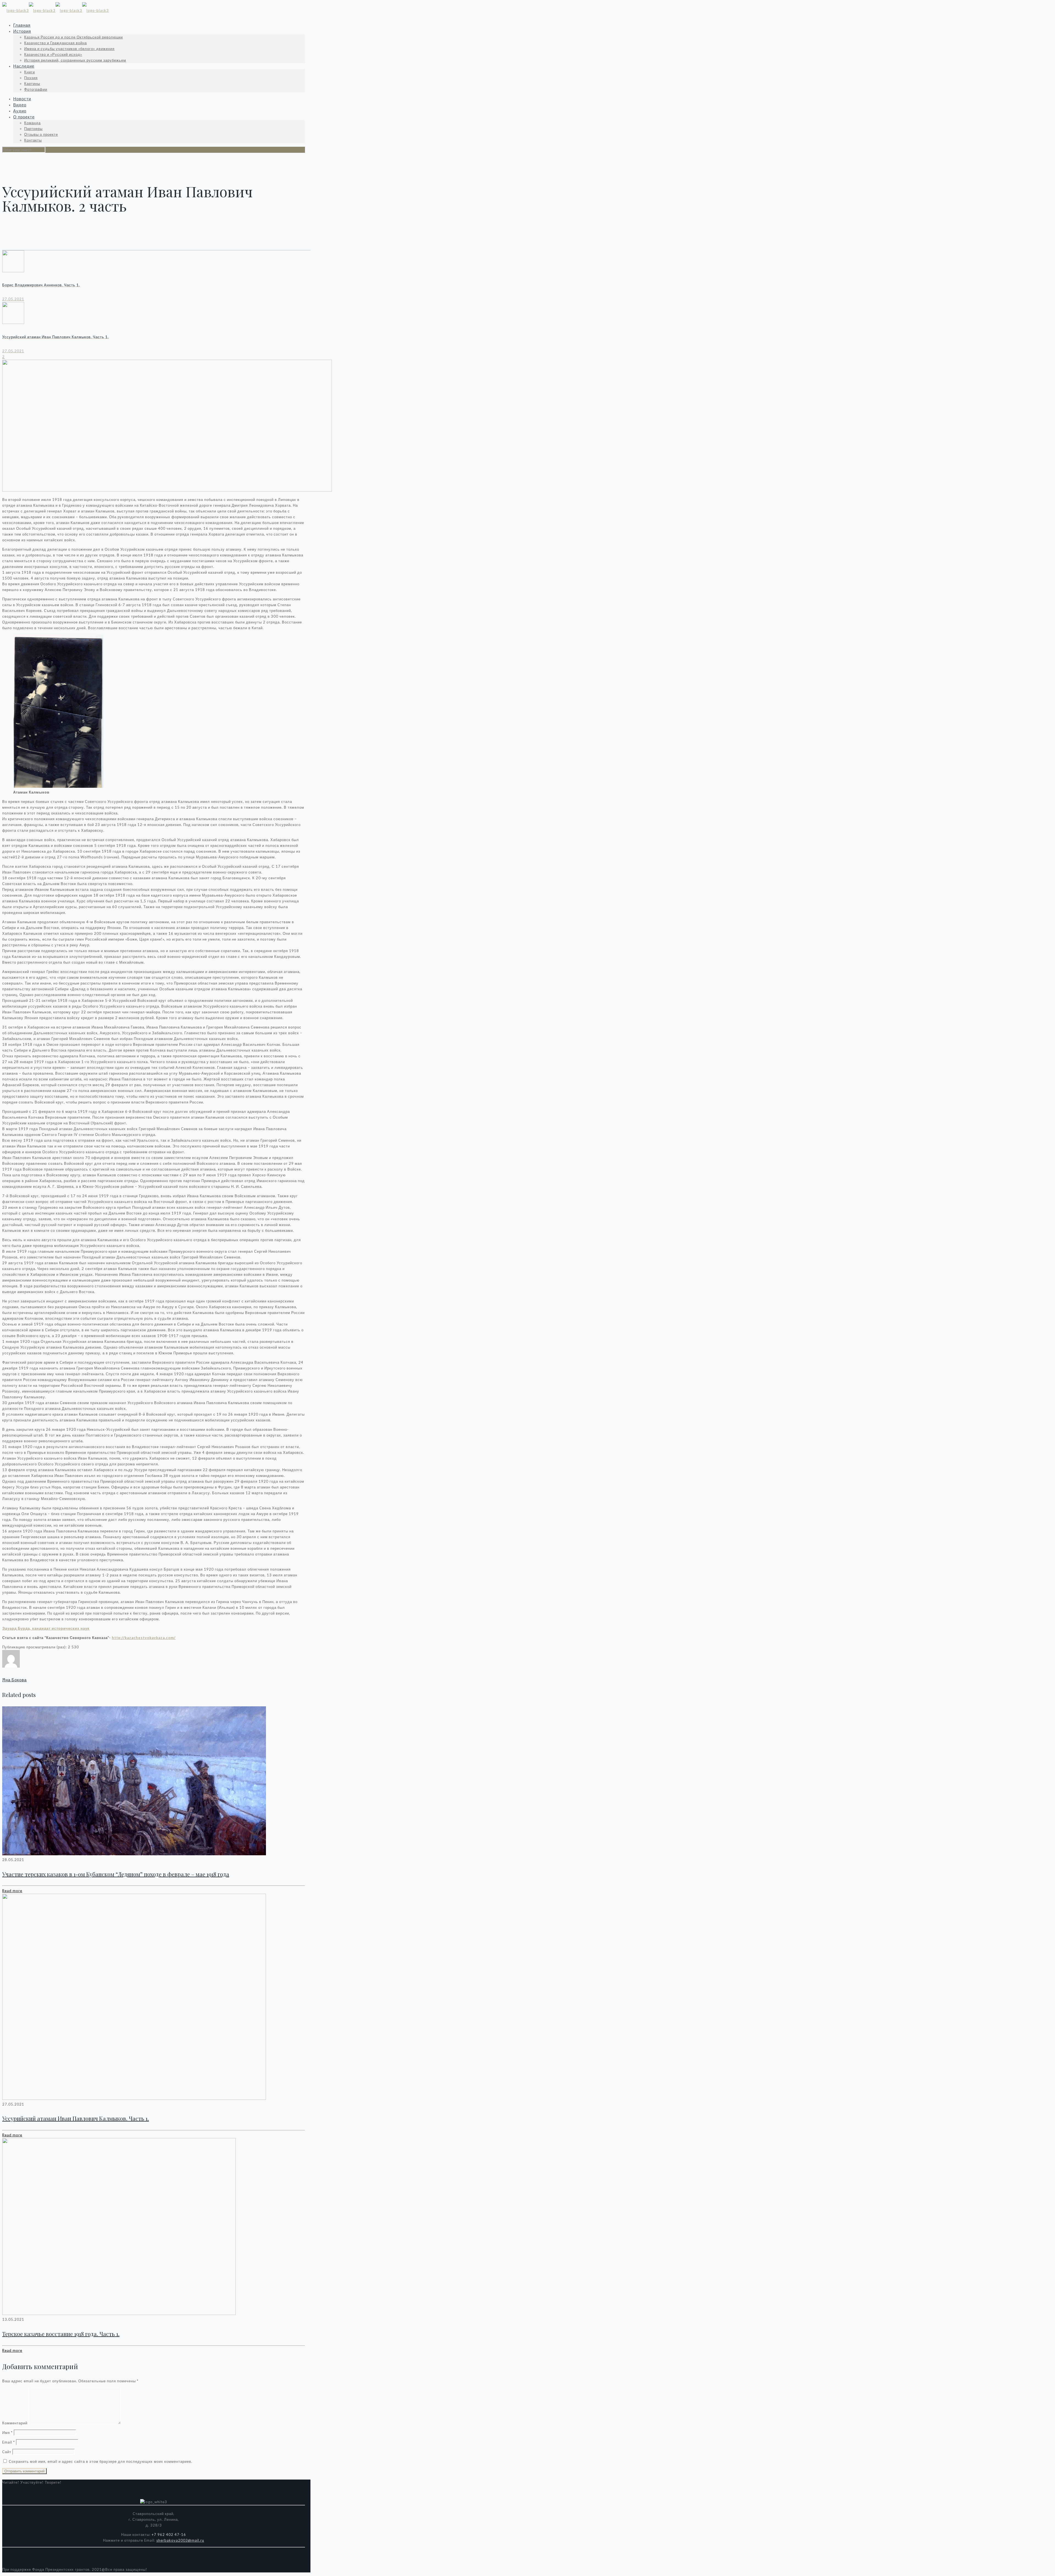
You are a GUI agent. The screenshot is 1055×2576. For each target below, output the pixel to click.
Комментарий (15, 2423)
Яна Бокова (14, 1680)
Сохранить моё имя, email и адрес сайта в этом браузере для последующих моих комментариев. (101, 2461)
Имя (7, 2433)
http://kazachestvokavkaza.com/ (144, 1638)
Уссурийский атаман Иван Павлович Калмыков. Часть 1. (76, 2118)
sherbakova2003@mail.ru (180, 2540)
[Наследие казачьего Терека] (55, 10)
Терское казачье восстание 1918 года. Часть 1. (61, 2334)
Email (9, 2442)
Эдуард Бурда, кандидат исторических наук (46, 1628)
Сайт (7, 2452)
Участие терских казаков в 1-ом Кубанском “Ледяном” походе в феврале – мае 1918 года (116, 1874)
